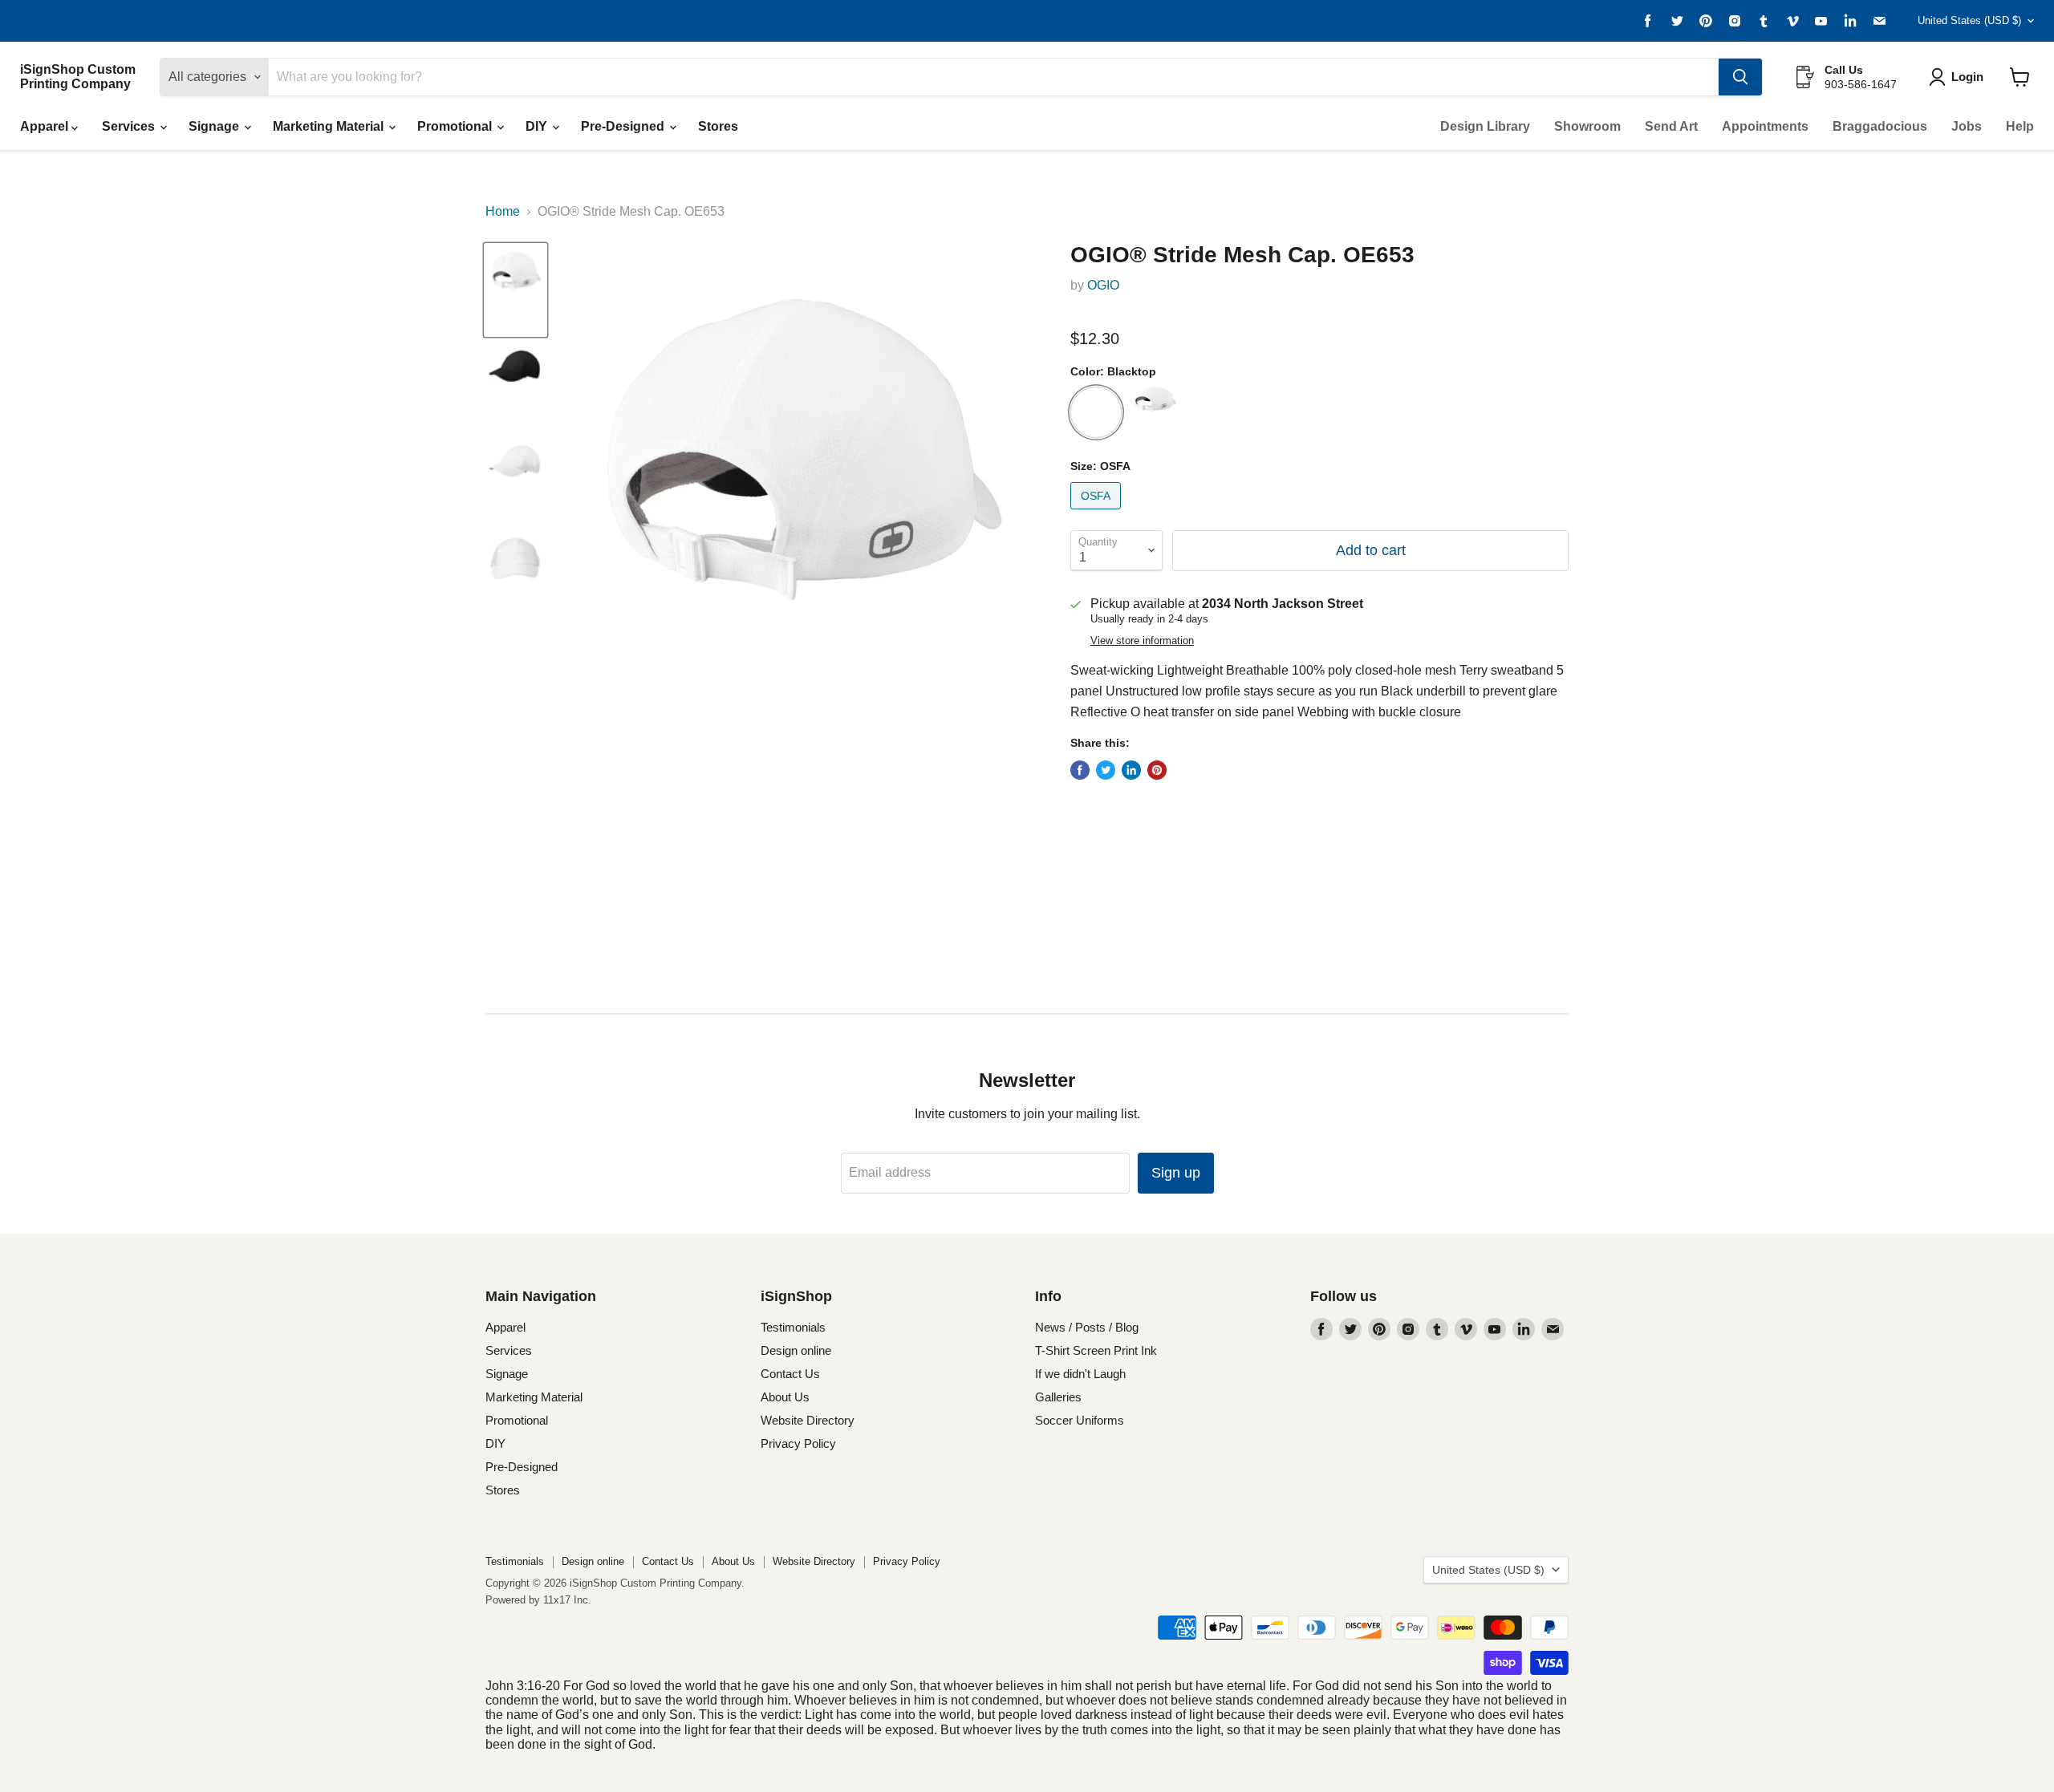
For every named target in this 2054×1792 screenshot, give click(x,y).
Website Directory (808, 1420)
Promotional (456, 126)
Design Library (1485, 126)
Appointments (1765, 126)
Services (130, 126)
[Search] (1740, 77)
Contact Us (790, 1374)
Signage (215, 126)
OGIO (1103, 285)
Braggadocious (1880, 126)
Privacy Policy (798, 1443)
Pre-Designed (624, 126)
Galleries (1058, 1397)
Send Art (1671, 126)
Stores (718, 126)
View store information (1142, 641)
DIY (538, 126)
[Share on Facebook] (1080, 770)
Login (1967, 77)
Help (2020, 126)
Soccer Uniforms (1080, 1420)
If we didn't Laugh (1080, 1374)
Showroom (1587, 126)
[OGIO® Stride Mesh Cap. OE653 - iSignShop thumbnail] (516, 290)
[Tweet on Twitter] (1106, 770)
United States (1969, 20)
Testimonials (793, 1327)
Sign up (1176, 1173)
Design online (796, 1350)
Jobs (1967, 126)
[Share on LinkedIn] (1131, 770)
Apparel (46, 126)
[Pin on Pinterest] (1157, 770)
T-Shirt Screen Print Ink (1096, 1350)
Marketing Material (330, 126)
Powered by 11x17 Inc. (538, 1600)
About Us (785, 1397)
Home (503, 211)
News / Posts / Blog (1087, 1327)
